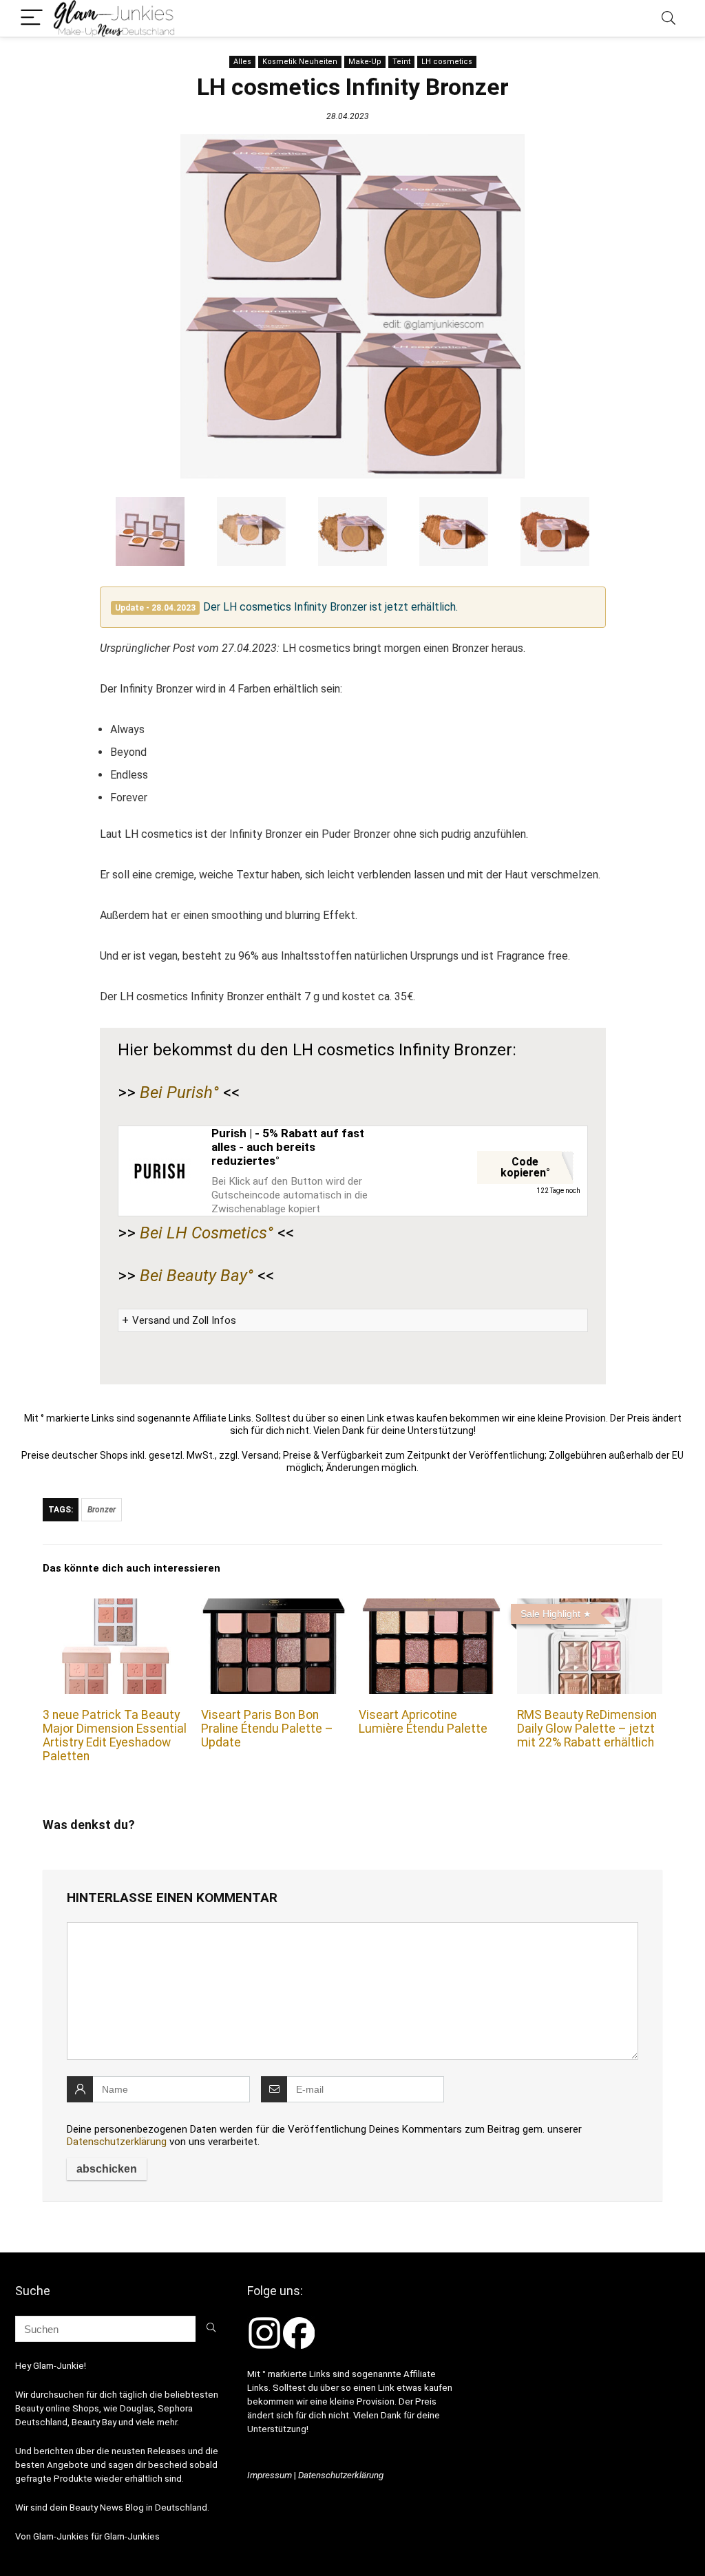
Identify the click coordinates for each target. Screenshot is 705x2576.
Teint (401, 62)
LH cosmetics (447, 62)
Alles (242, 62)
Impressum (270, 2475)
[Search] (669, 18)
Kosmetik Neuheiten (300, 62)
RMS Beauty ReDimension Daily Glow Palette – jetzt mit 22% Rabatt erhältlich (587, 1729)
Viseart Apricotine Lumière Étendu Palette (423, 1722)
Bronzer (102, 1510)
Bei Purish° (179, 1092)
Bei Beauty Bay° (197, 1276)
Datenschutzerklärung (117, 2142)
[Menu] (32, 18)
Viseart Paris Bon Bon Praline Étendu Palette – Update (267, 1729)
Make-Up (365, 62)
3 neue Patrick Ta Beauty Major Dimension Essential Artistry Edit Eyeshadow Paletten (115, 1735)
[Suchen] (211, 2329)
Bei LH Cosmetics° (207, 1233)
